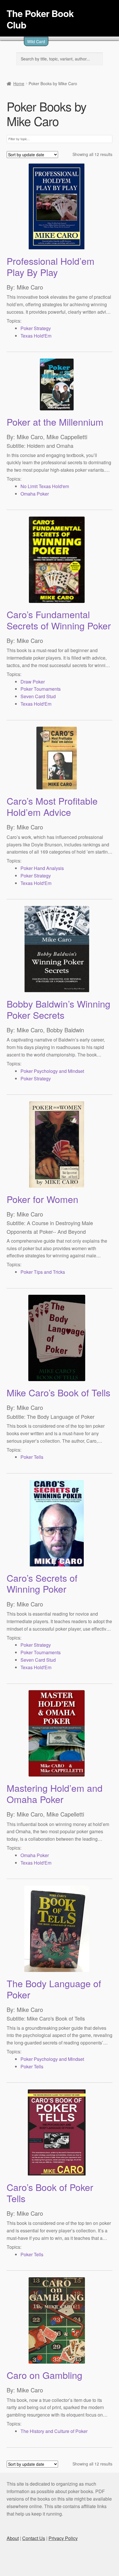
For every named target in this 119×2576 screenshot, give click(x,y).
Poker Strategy (36, 328)
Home (19, 83)
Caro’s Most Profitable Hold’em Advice (52, 806)
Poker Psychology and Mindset (52, 1071)
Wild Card (36, 41)
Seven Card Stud (38, 696)
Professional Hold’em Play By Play (51, 266)
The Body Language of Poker (54, 1989)
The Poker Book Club (40, 19)
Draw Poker (33, 682)
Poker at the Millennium (55, 422)
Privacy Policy (63, 2538)
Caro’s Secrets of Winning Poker (42, 1583)
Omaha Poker (35, 494)
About (13, 2538)
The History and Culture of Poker (54, 2431)
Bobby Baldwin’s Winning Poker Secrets (58, 1009)
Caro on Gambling (44, 2375)
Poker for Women (42, 1199)
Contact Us (34, 2538)
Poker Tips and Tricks (43, 1272)
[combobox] (23, 139)
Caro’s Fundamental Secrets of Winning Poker (59, 620)
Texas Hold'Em (36, 336)
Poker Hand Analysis (42, 868)
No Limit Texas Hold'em (45, 486)
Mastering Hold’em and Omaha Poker (55, 1793)
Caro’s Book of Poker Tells (50, 2193)
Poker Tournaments (41, 689)
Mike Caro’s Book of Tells (58, 1392)
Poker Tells (32, 1457)
